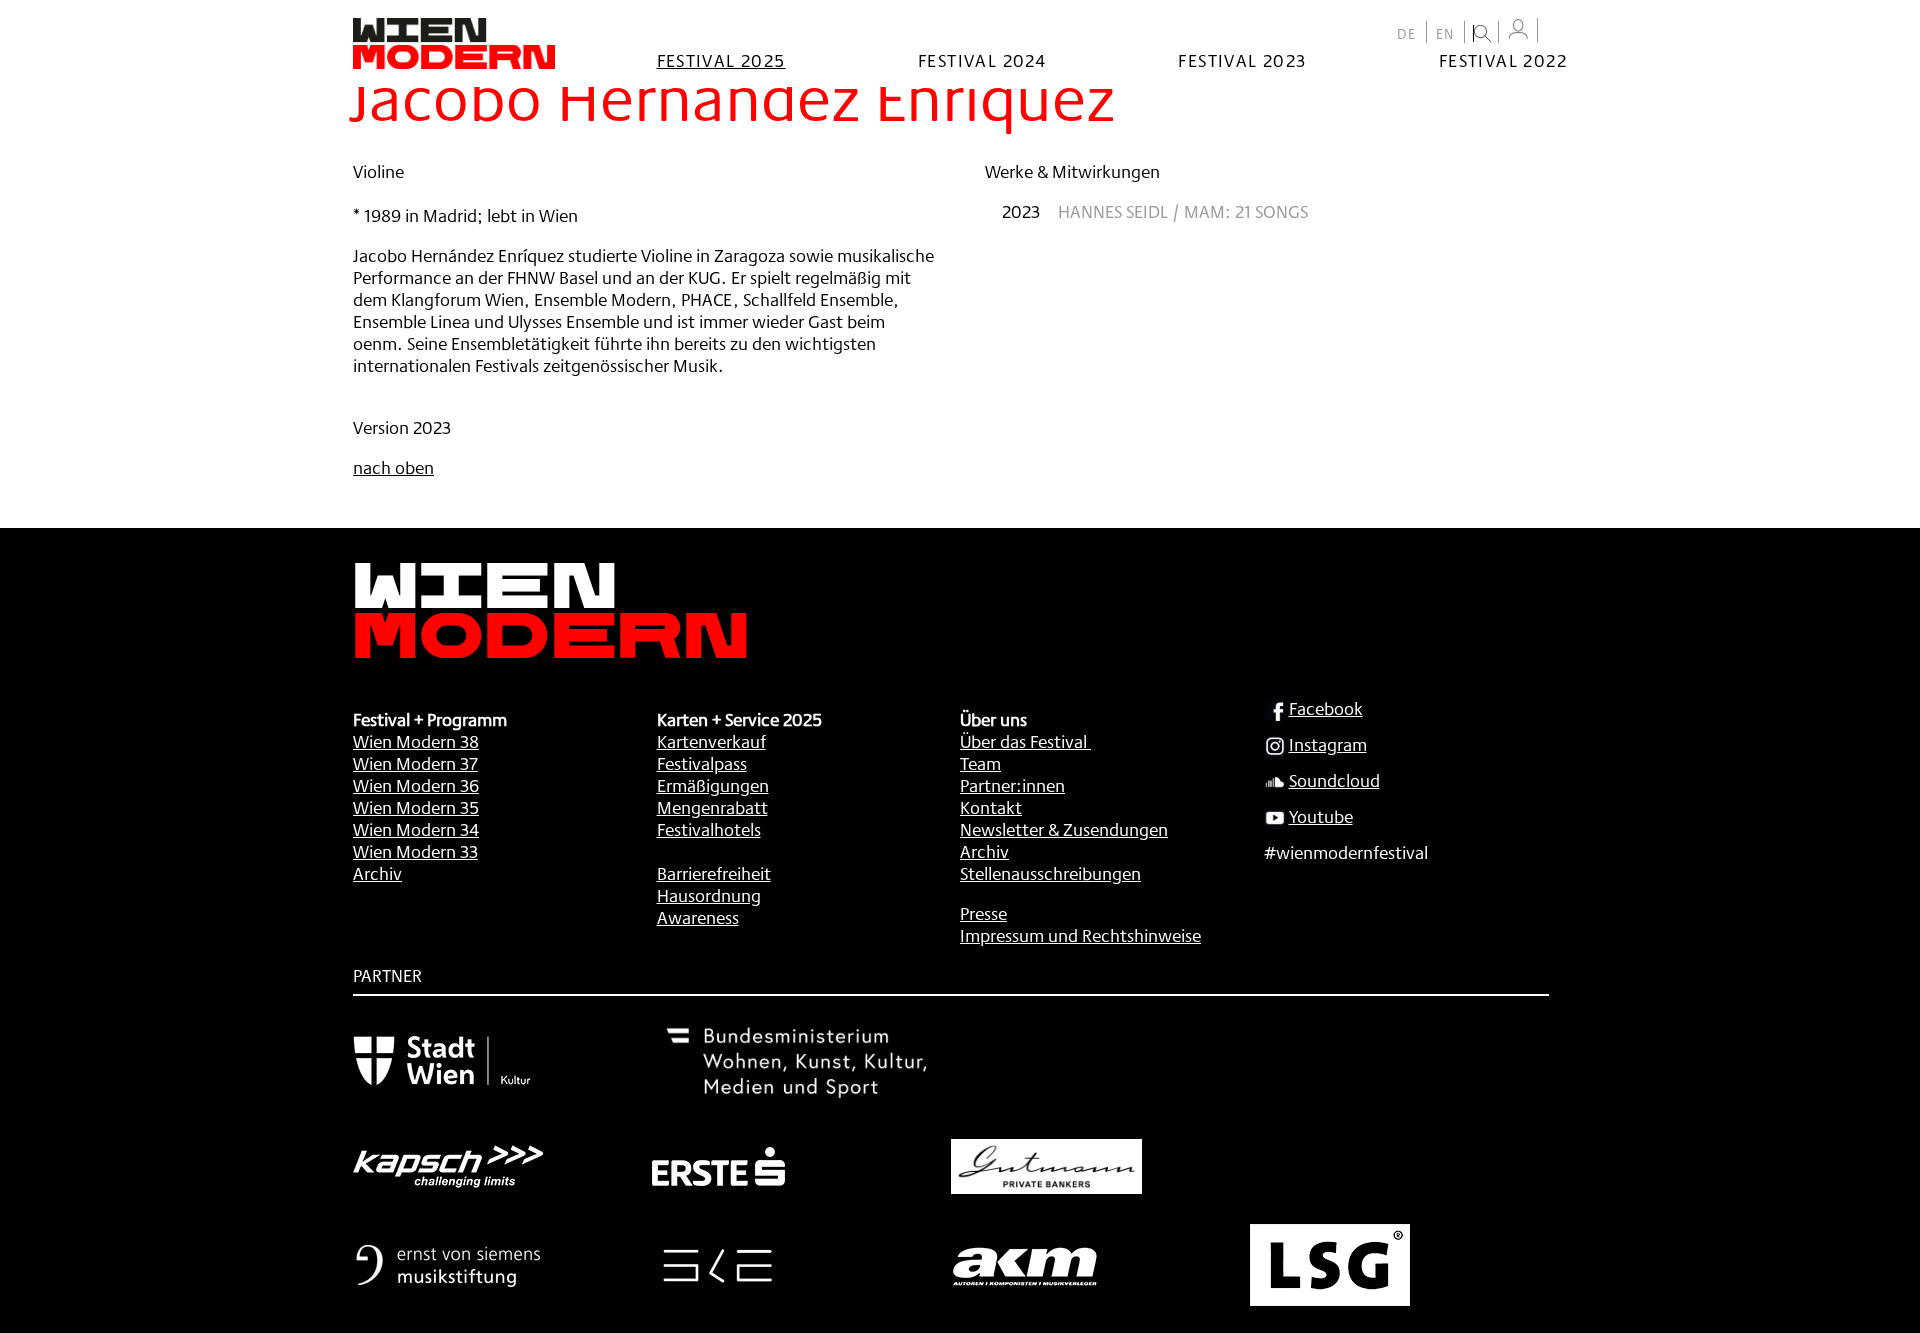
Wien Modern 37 (415, 763)
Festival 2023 (1242, 60)
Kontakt (991, 807)
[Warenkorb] (1557, 32)
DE (1407, 34)
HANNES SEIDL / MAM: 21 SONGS (1183, 211)
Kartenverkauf (711, 741)
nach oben (393, 467)
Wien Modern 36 (416, 785)
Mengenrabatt (712, 807)
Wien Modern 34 (416, 829)
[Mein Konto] (1518, 29)
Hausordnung (709, 895)
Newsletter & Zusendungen (1064, 829)
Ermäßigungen (713, 785)
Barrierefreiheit (714, 873)
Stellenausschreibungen (1050, 873)
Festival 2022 (1503, 60)
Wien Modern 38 (416, 741)
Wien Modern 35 (416, 807)
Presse (983, 913)
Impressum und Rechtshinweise (1080, 935)
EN (1445, 34)
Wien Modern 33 (415, 851)
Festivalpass (702, 763)
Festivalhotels (709, 829)
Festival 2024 (982, 60)
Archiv (377, 873)
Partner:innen (1012, 785)
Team (980, 763)
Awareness (698, 917)
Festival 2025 (721, 60)
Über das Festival (1023, 741)
